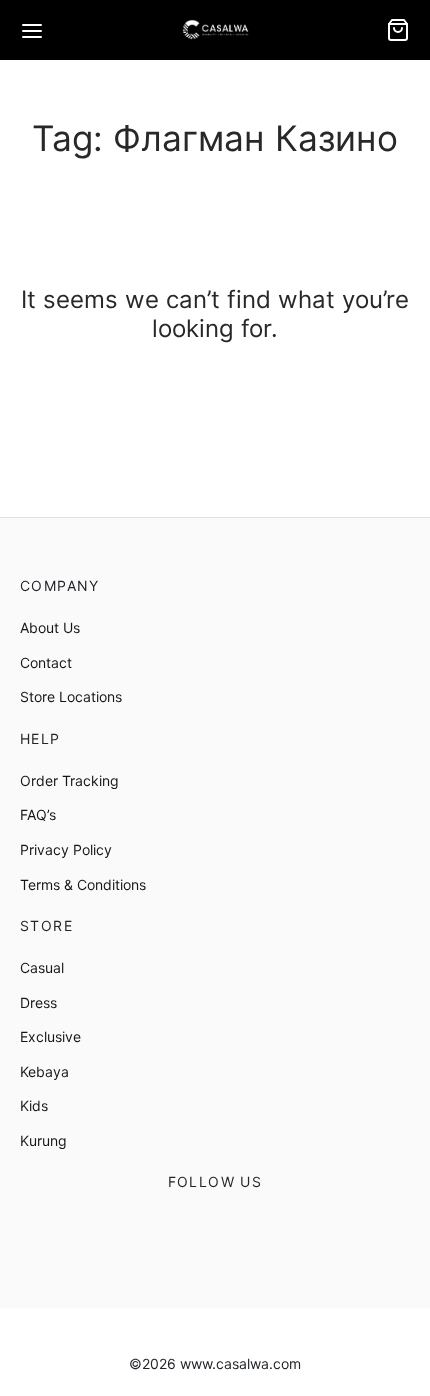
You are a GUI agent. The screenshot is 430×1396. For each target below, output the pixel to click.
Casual (42, 967)
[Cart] (398, 30)
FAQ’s (38, 814)
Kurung (43, 1140)
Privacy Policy (66, 849)
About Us (50, 627)
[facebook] (189, 1229)
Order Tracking (69, 780)
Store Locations (71, 696)
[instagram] (240, 1229)
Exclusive (50, 1036)
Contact (46, 662)
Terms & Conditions (83, 884)
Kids (34, 1105)
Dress (38, 1002)
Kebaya (44, 1071)
